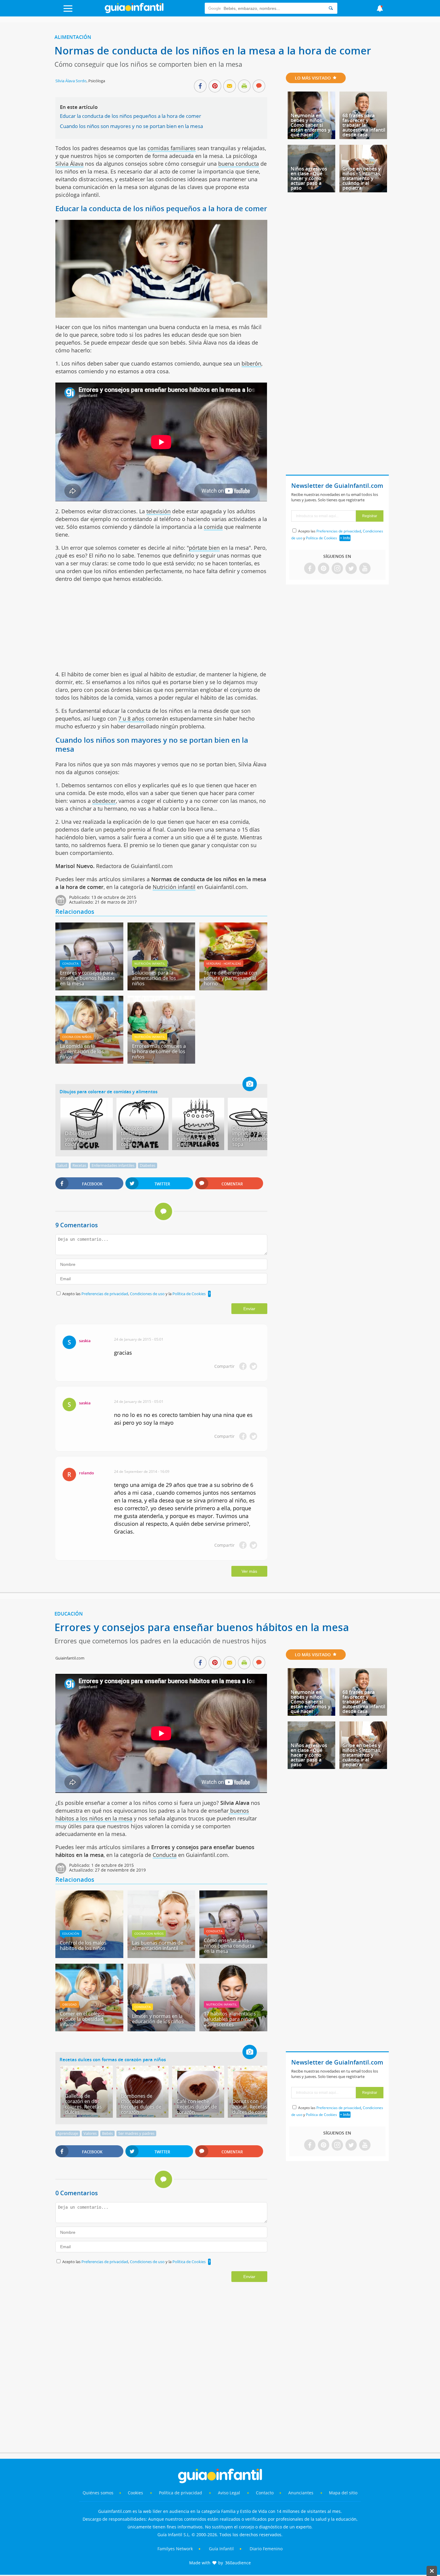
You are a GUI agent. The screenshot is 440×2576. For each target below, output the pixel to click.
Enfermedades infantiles (113, 1165)
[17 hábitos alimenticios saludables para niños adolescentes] (233, 2029)
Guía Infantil (221, 2549)
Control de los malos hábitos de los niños (83, 1945)
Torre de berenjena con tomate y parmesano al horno (230, 978)
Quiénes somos (98, 2493)
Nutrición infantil (174, 887)
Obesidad (69, 2004)
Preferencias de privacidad (105, 1294)
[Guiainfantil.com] (134, 12)
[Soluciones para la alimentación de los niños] (161, 988)
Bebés (107, 2133)
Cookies (136, 2493)
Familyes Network (175, 2549)
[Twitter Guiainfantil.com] (351, 569)
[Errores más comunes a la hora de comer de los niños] (161, 1062)
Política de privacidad (181, 2493)
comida (213, 527)
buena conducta (239, 164)
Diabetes (148, 1165)
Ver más (249, 1571)
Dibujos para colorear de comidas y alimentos (109, 1091)
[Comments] (259, 86)
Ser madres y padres (136, 2133)
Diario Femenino (266, 2549)
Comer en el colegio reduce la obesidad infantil (82, 2019)
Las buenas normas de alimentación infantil (158, 1945)
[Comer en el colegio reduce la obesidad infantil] (89, 2029)
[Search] (331, 8)
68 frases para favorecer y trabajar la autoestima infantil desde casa (364, 125)
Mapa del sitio (343, 2493)
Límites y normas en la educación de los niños (158, 2019)
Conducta (70, 963)
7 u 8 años (131, 718)
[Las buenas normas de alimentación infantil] (161, 1956)
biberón (251, 363)
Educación (69, 1614)
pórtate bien (204, 548)
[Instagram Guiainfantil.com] (337, 569)
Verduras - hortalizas (224, 963)
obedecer (104, 801)
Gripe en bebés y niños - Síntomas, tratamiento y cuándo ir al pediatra (362, 178)
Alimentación (73, 37)
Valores (90, 2133)
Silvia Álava (69, 164)
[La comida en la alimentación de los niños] (89, 1062)
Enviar (249, 1309)
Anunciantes (301, 2493)
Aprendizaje (68, 2133)
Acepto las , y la (134, 1294)
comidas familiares (172, 148)
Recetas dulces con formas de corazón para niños (113, 2059)
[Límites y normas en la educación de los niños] (161, 2029)
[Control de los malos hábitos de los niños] (89, 1956)
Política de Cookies (189, 1294)
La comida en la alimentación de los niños (82, 1051)
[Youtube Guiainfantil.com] (365, 569)
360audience (238, 2563)
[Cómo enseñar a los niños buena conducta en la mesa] (233, 1956)
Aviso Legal (229, 2493)
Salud (62, 1165)
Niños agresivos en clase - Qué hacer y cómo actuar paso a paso (309, 178)
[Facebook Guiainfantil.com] (310, 569)
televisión (158, 511)
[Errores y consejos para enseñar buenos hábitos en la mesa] (89, 988)
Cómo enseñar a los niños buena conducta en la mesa (229, 1946)
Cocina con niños (77, 1037)
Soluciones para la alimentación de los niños (154, 978)
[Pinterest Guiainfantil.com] (324, 569)
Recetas (79, 1165)
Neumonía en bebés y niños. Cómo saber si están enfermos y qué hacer (311, 125)
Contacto (265, 2493)
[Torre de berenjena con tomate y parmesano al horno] (233, 988)
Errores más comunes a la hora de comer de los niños (159, 1051)
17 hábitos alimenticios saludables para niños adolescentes (230, 2019)
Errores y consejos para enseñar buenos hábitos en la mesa (87, 978)
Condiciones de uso (148, 1294)
